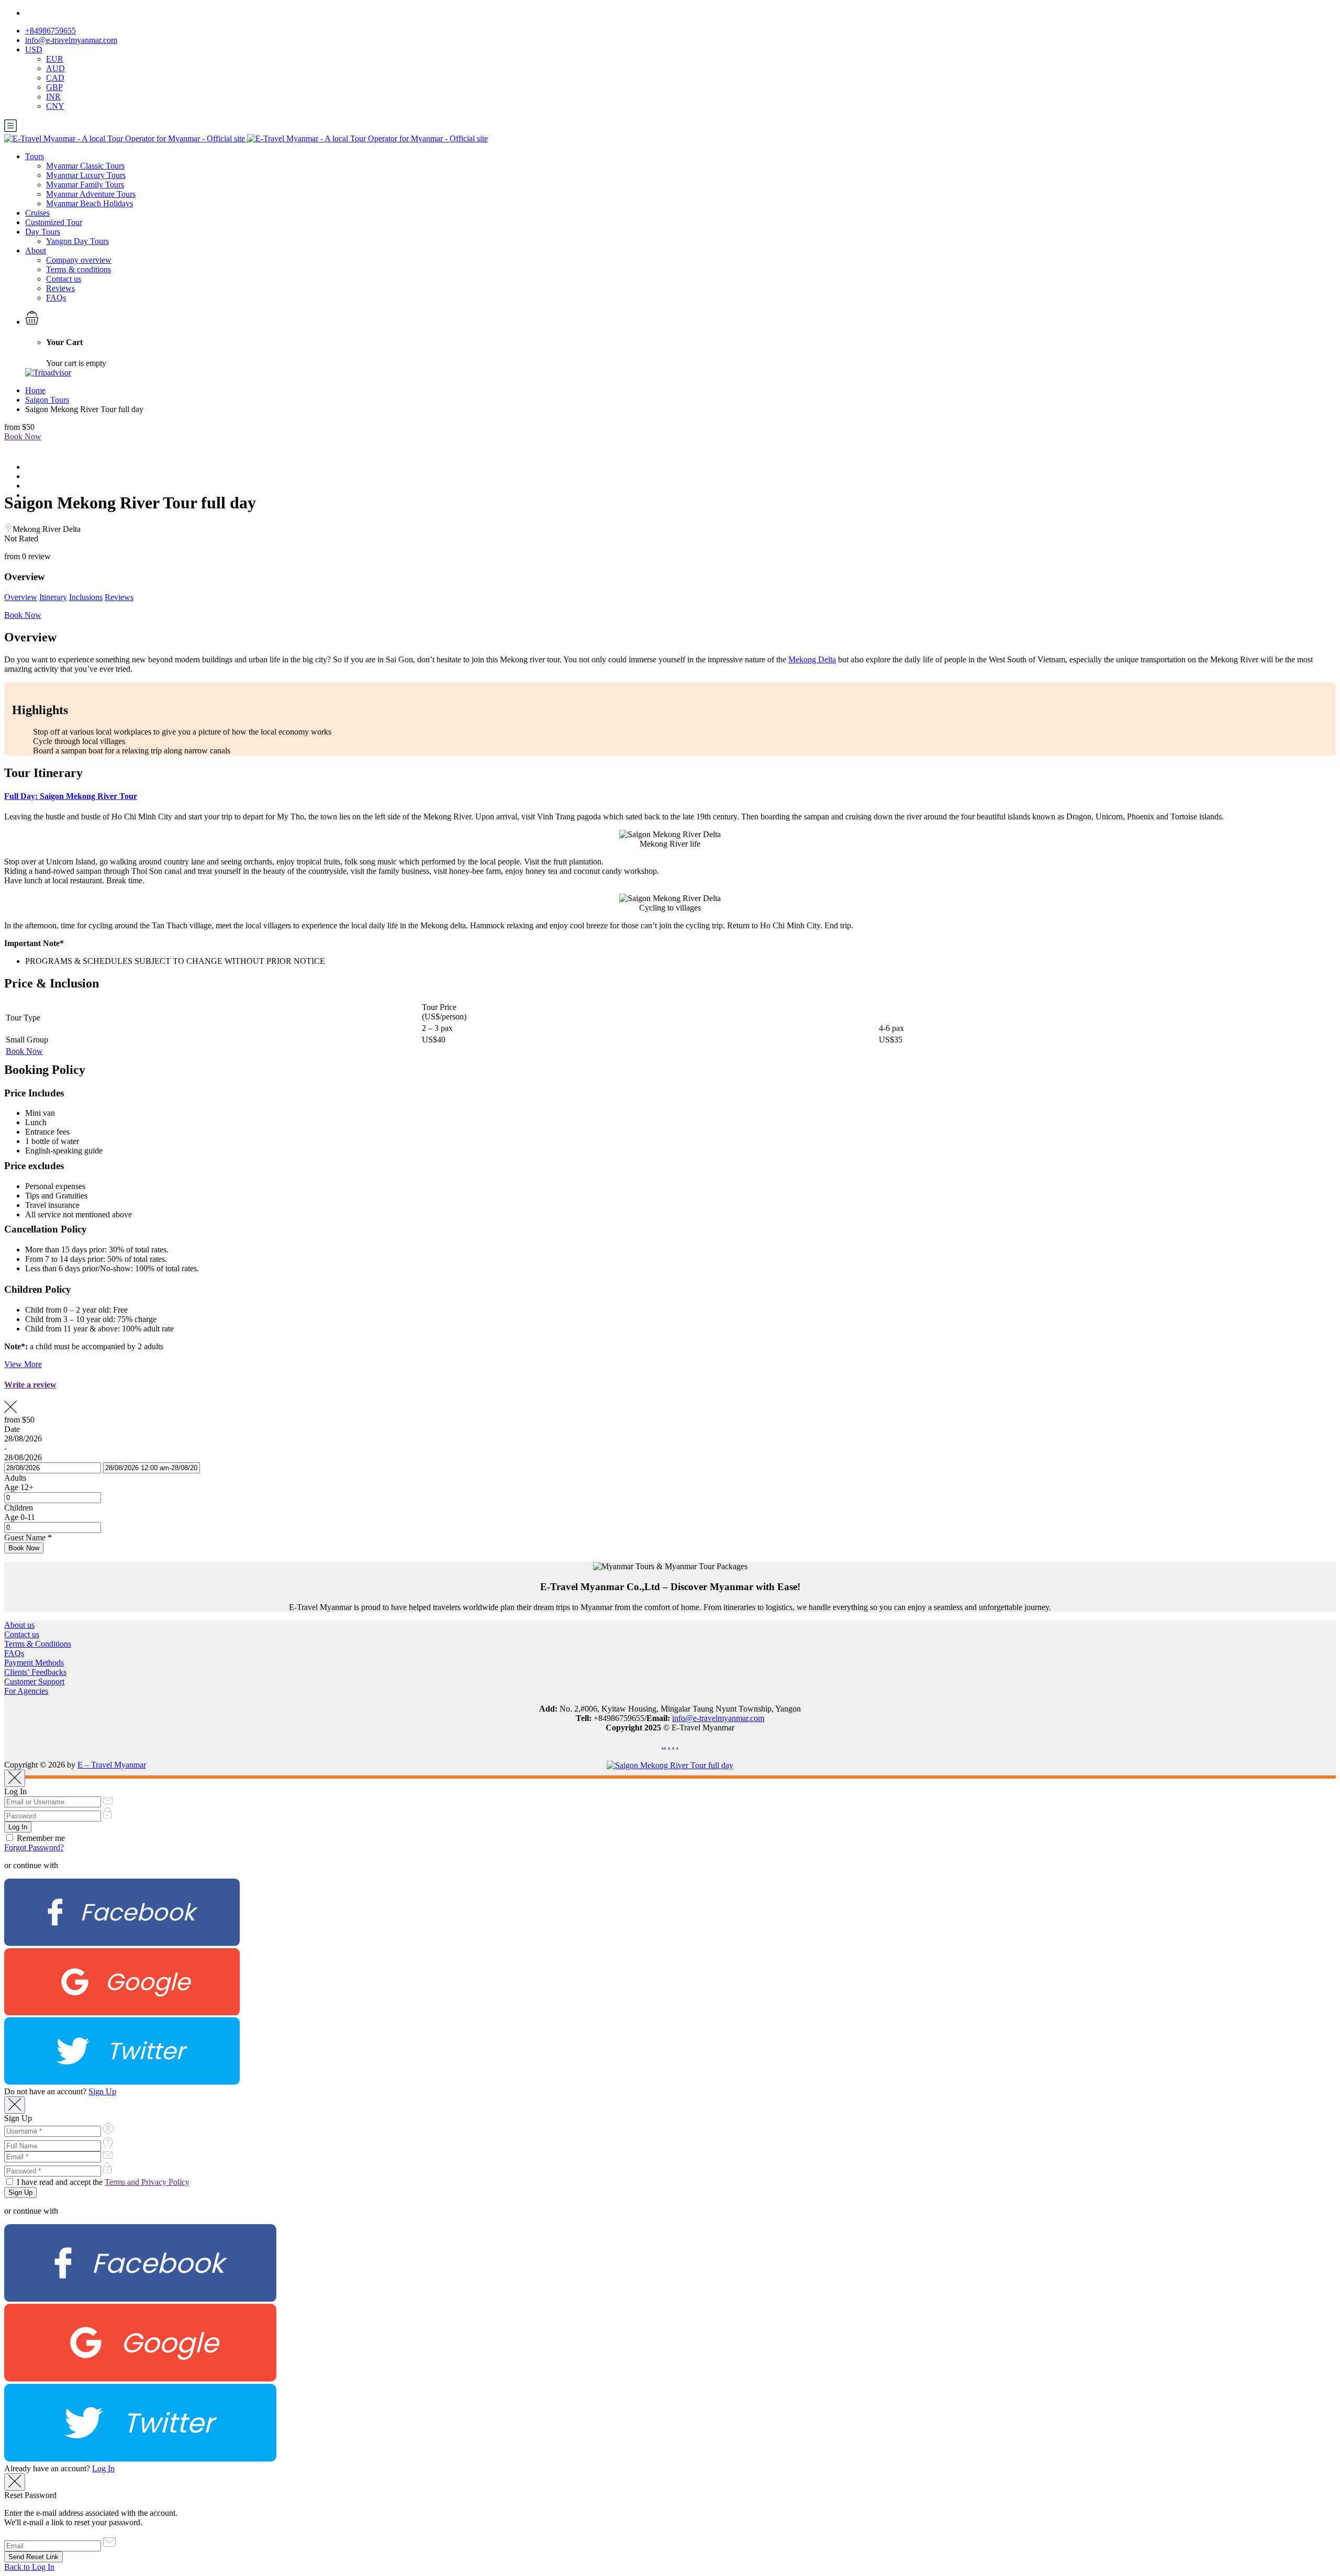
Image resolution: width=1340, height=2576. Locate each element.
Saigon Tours (47, 400)
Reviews (60, 288)
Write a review (30, 1385)
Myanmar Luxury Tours (86, 175)
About (36, 251)
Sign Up (102, 2091)
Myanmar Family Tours (85, 185)
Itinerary (53, 597)
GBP (54, 87)
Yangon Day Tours (77, 241)
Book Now (23, 436)
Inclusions (86, 597)
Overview (21, 597)
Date (12, 1429)
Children (19, 1508)
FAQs (56, 298)
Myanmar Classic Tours (85, 166)
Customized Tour (54, 222)
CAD (55, 78)
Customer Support (34, 1681)
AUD (55, 68)
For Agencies (26, 1691)
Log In (103, 2468)
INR (53, 97)
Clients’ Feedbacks (35, 1672)
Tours (35, 156)
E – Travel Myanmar (112, 1765)
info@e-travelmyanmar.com (71, 40)
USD (34, 49)
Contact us (64, 279)
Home (35, 390)
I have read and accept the (102, 2182)
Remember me (40, 1838)
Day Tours (43, 232)
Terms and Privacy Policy (147, 2182)
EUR (55, 59)
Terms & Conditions (38, 1644)
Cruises (37, 213)
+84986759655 (51, 31)
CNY (55, 106)
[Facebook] (122, 1943)
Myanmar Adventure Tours (91, 194)
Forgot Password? (34, 1847)
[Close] (15, 1778)
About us (19, 1625)
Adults (15, 1478)
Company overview (79, 260)
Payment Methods (34, 1663)
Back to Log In (29, 2567)
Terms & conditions (79, 269)
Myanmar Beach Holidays (90, 203)
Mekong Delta (812, 659)
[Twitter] (122, 2082)
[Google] (122, 2012)
